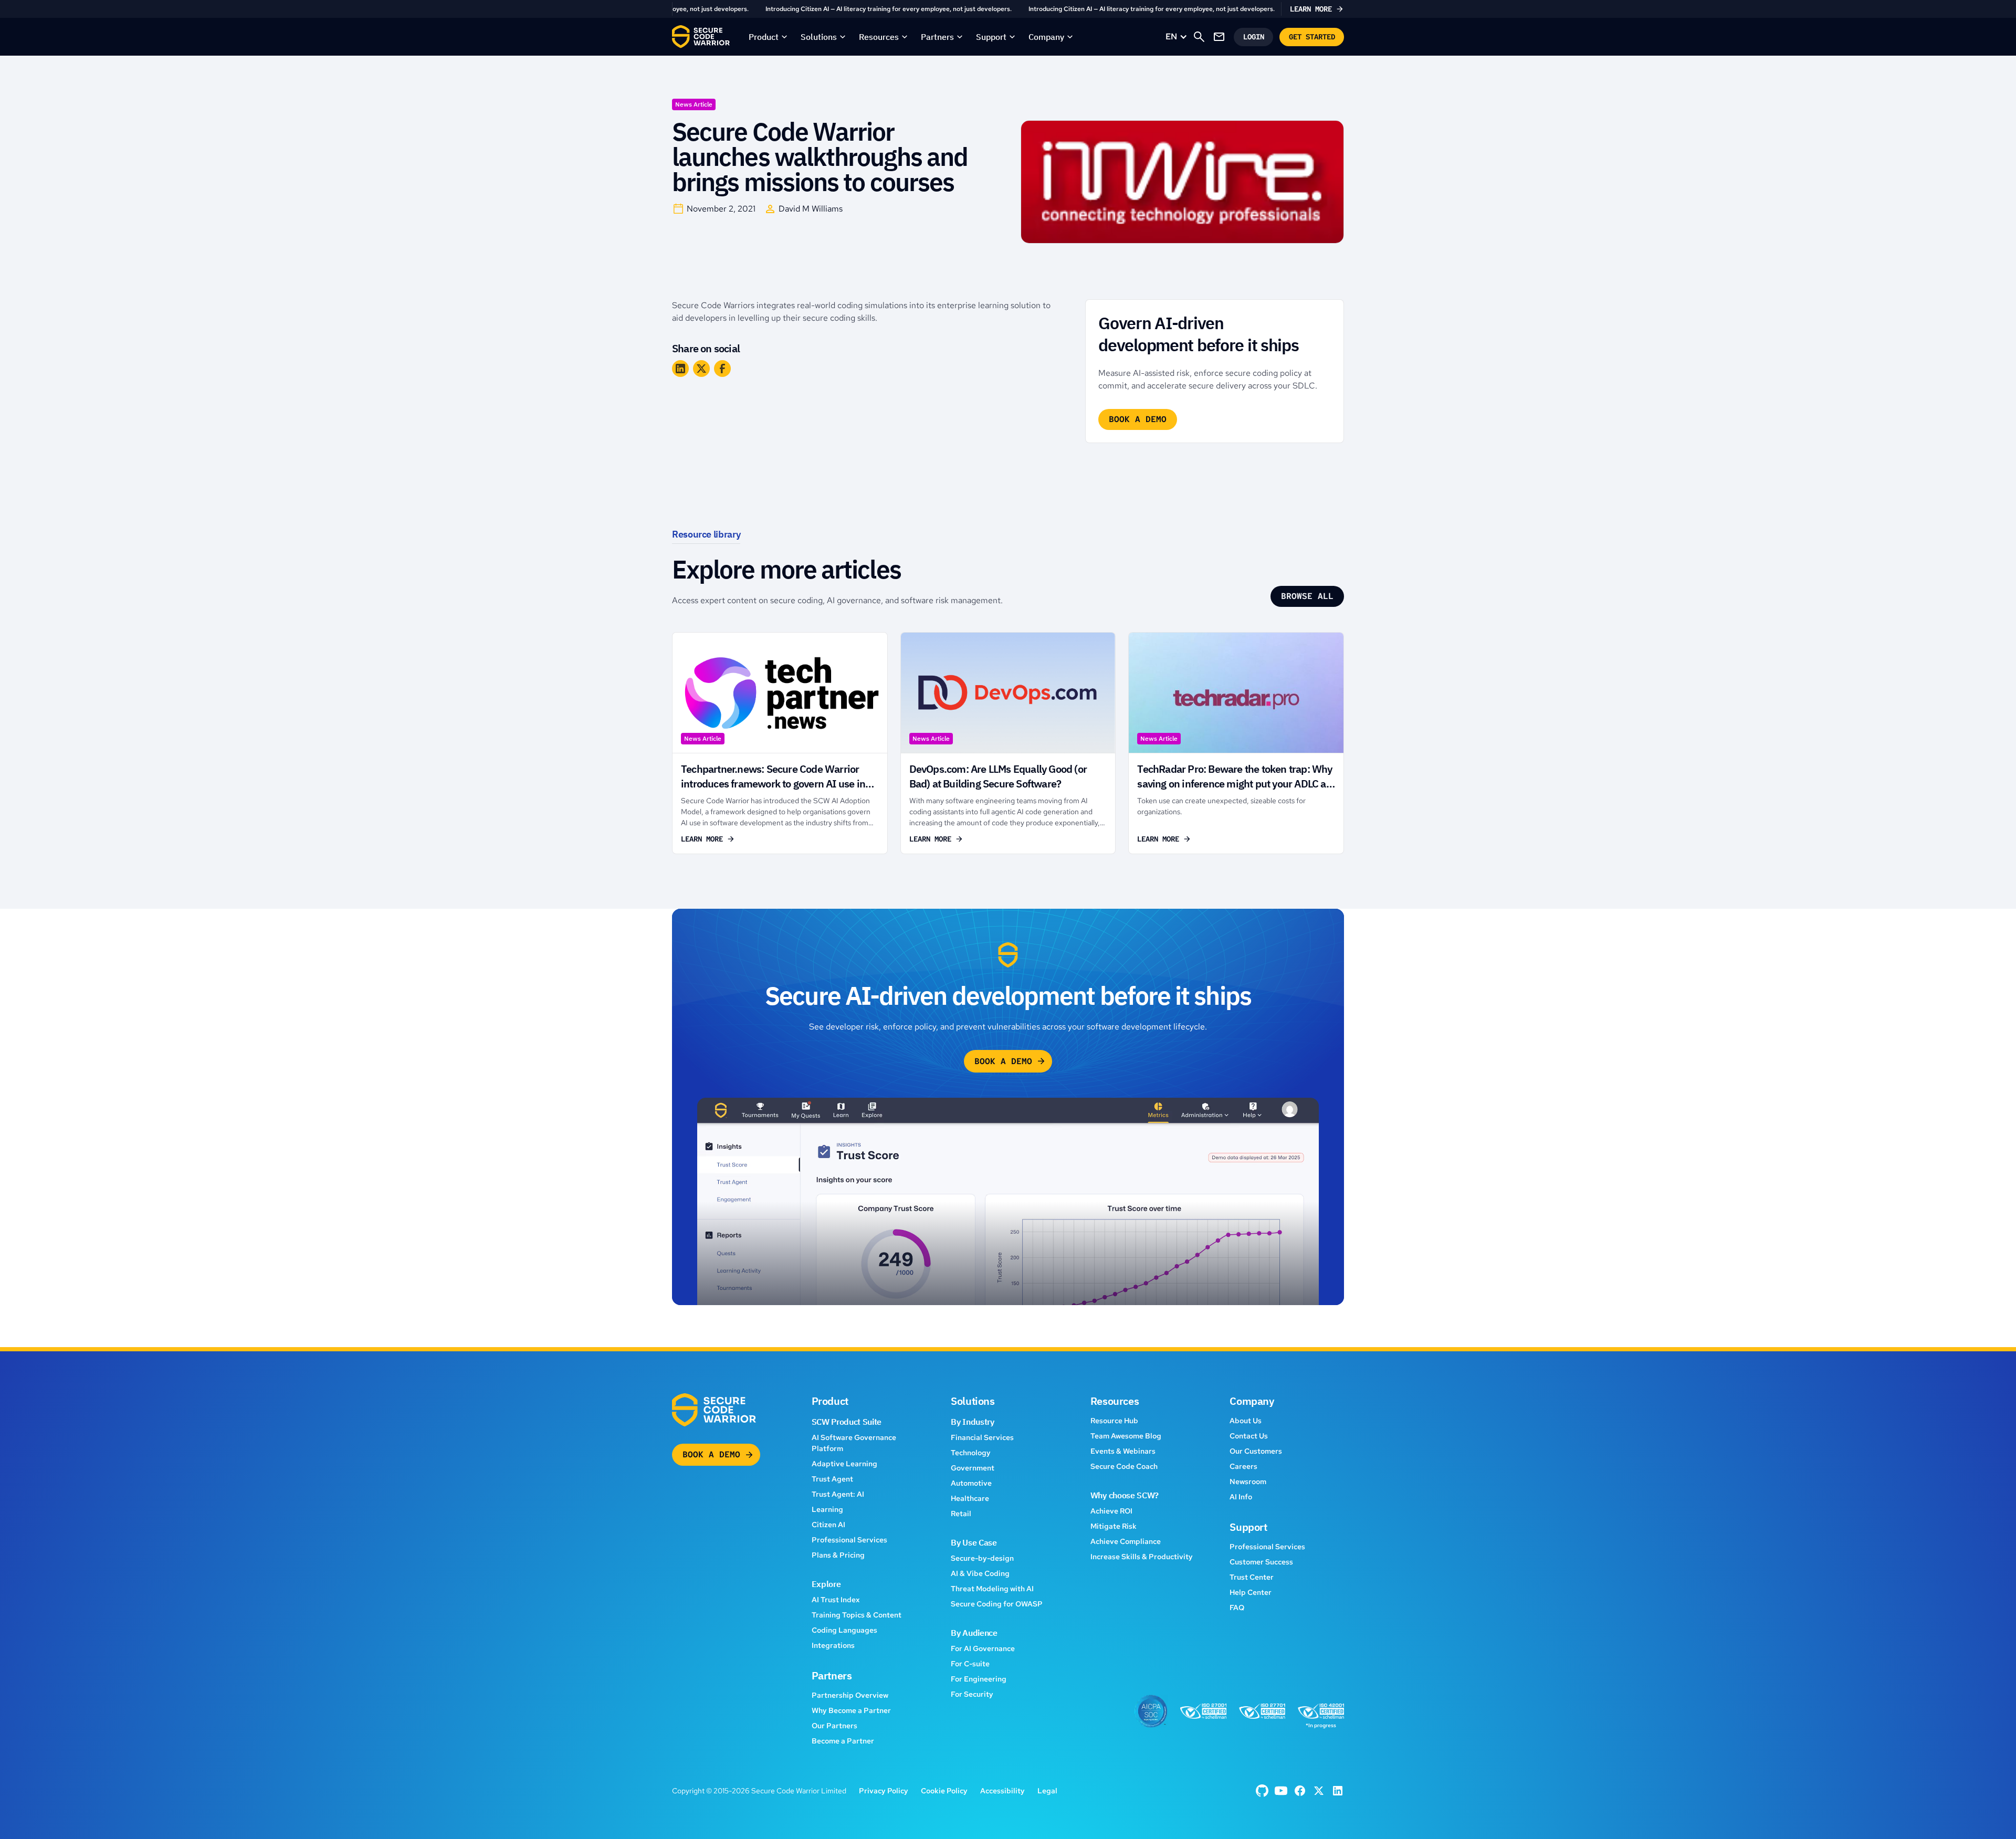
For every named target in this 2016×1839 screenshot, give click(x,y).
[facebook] (1262, 1791)
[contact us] (1219, 37)
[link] (1008, 9)
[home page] (701, 37)
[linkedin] (1338, 1791)
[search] (1199, 37)
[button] (768, 37)
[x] (1319, 1791)
